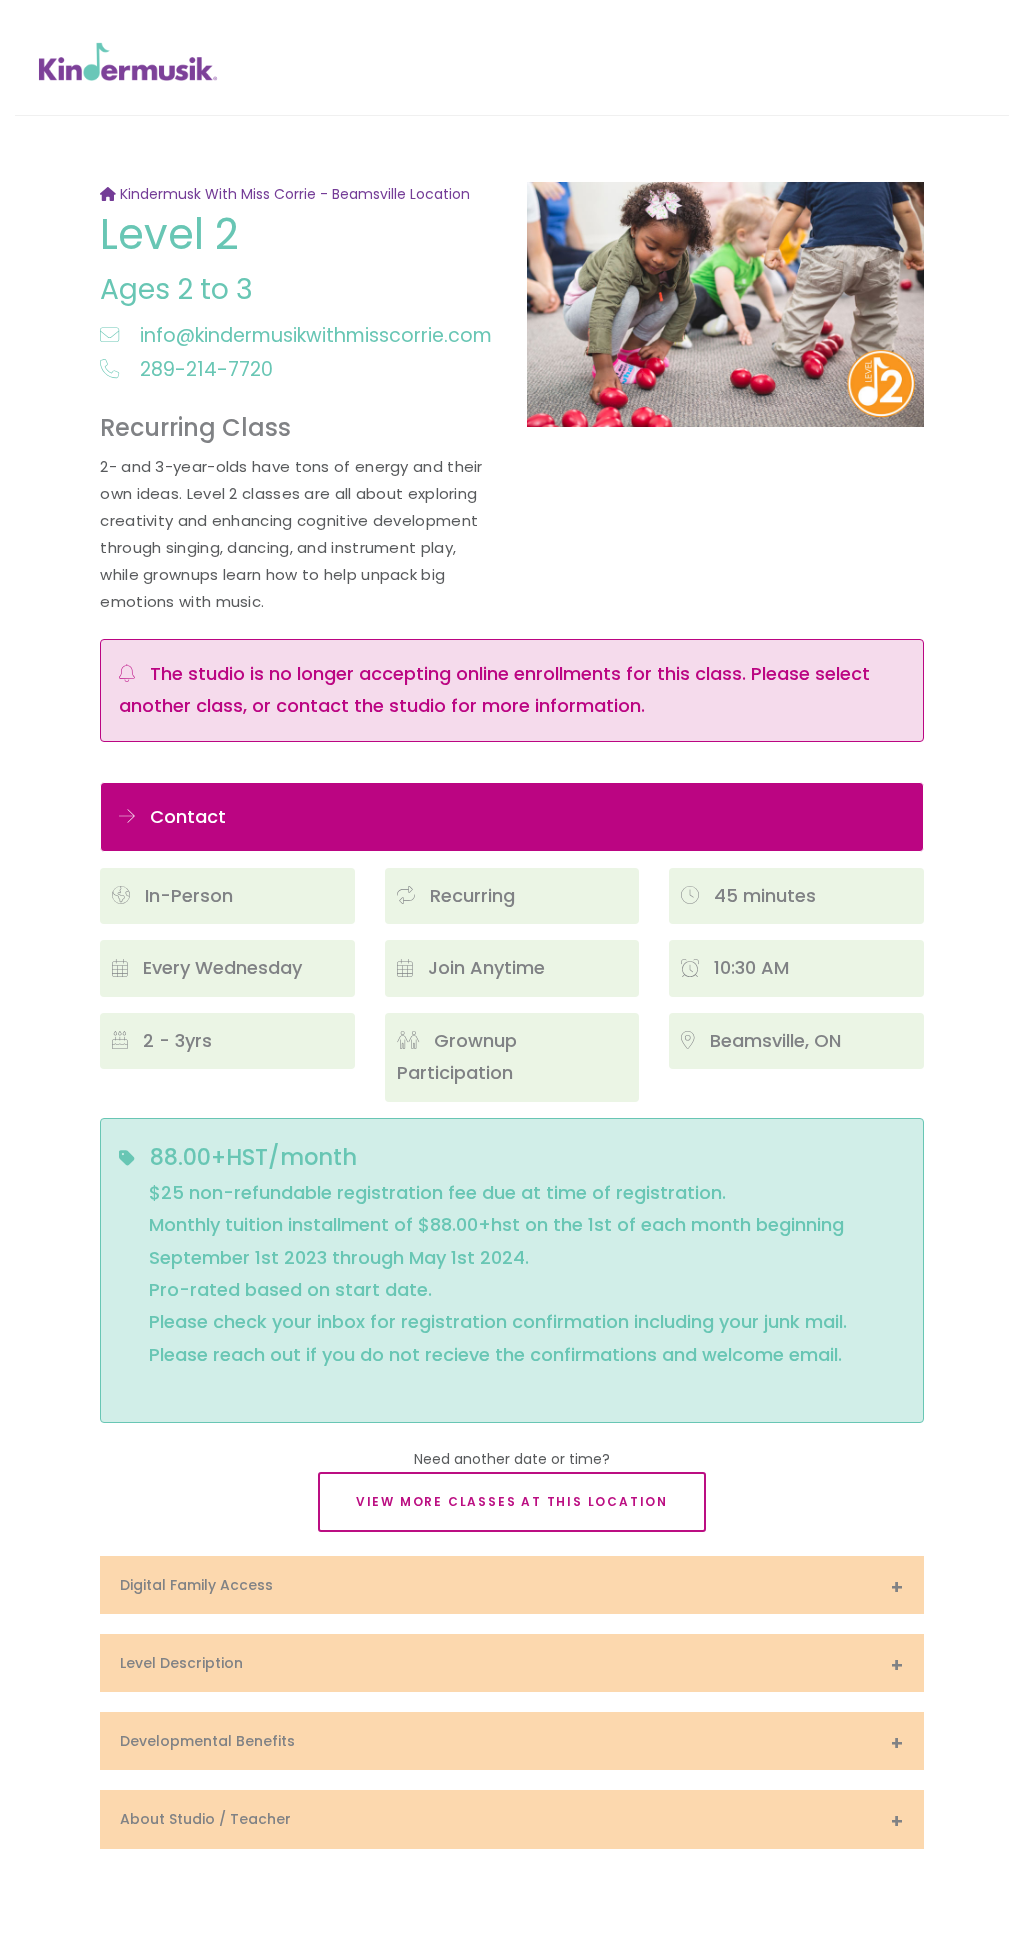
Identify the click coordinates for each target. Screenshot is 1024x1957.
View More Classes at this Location (512, 1501)
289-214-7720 (203, 369)
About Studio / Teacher (205, 1819)
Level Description (181, 1663)
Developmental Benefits (207, 1741)
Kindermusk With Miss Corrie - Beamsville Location (293, 194)
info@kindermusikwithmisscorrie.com (313, 335)
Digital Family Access (196, 1585)
